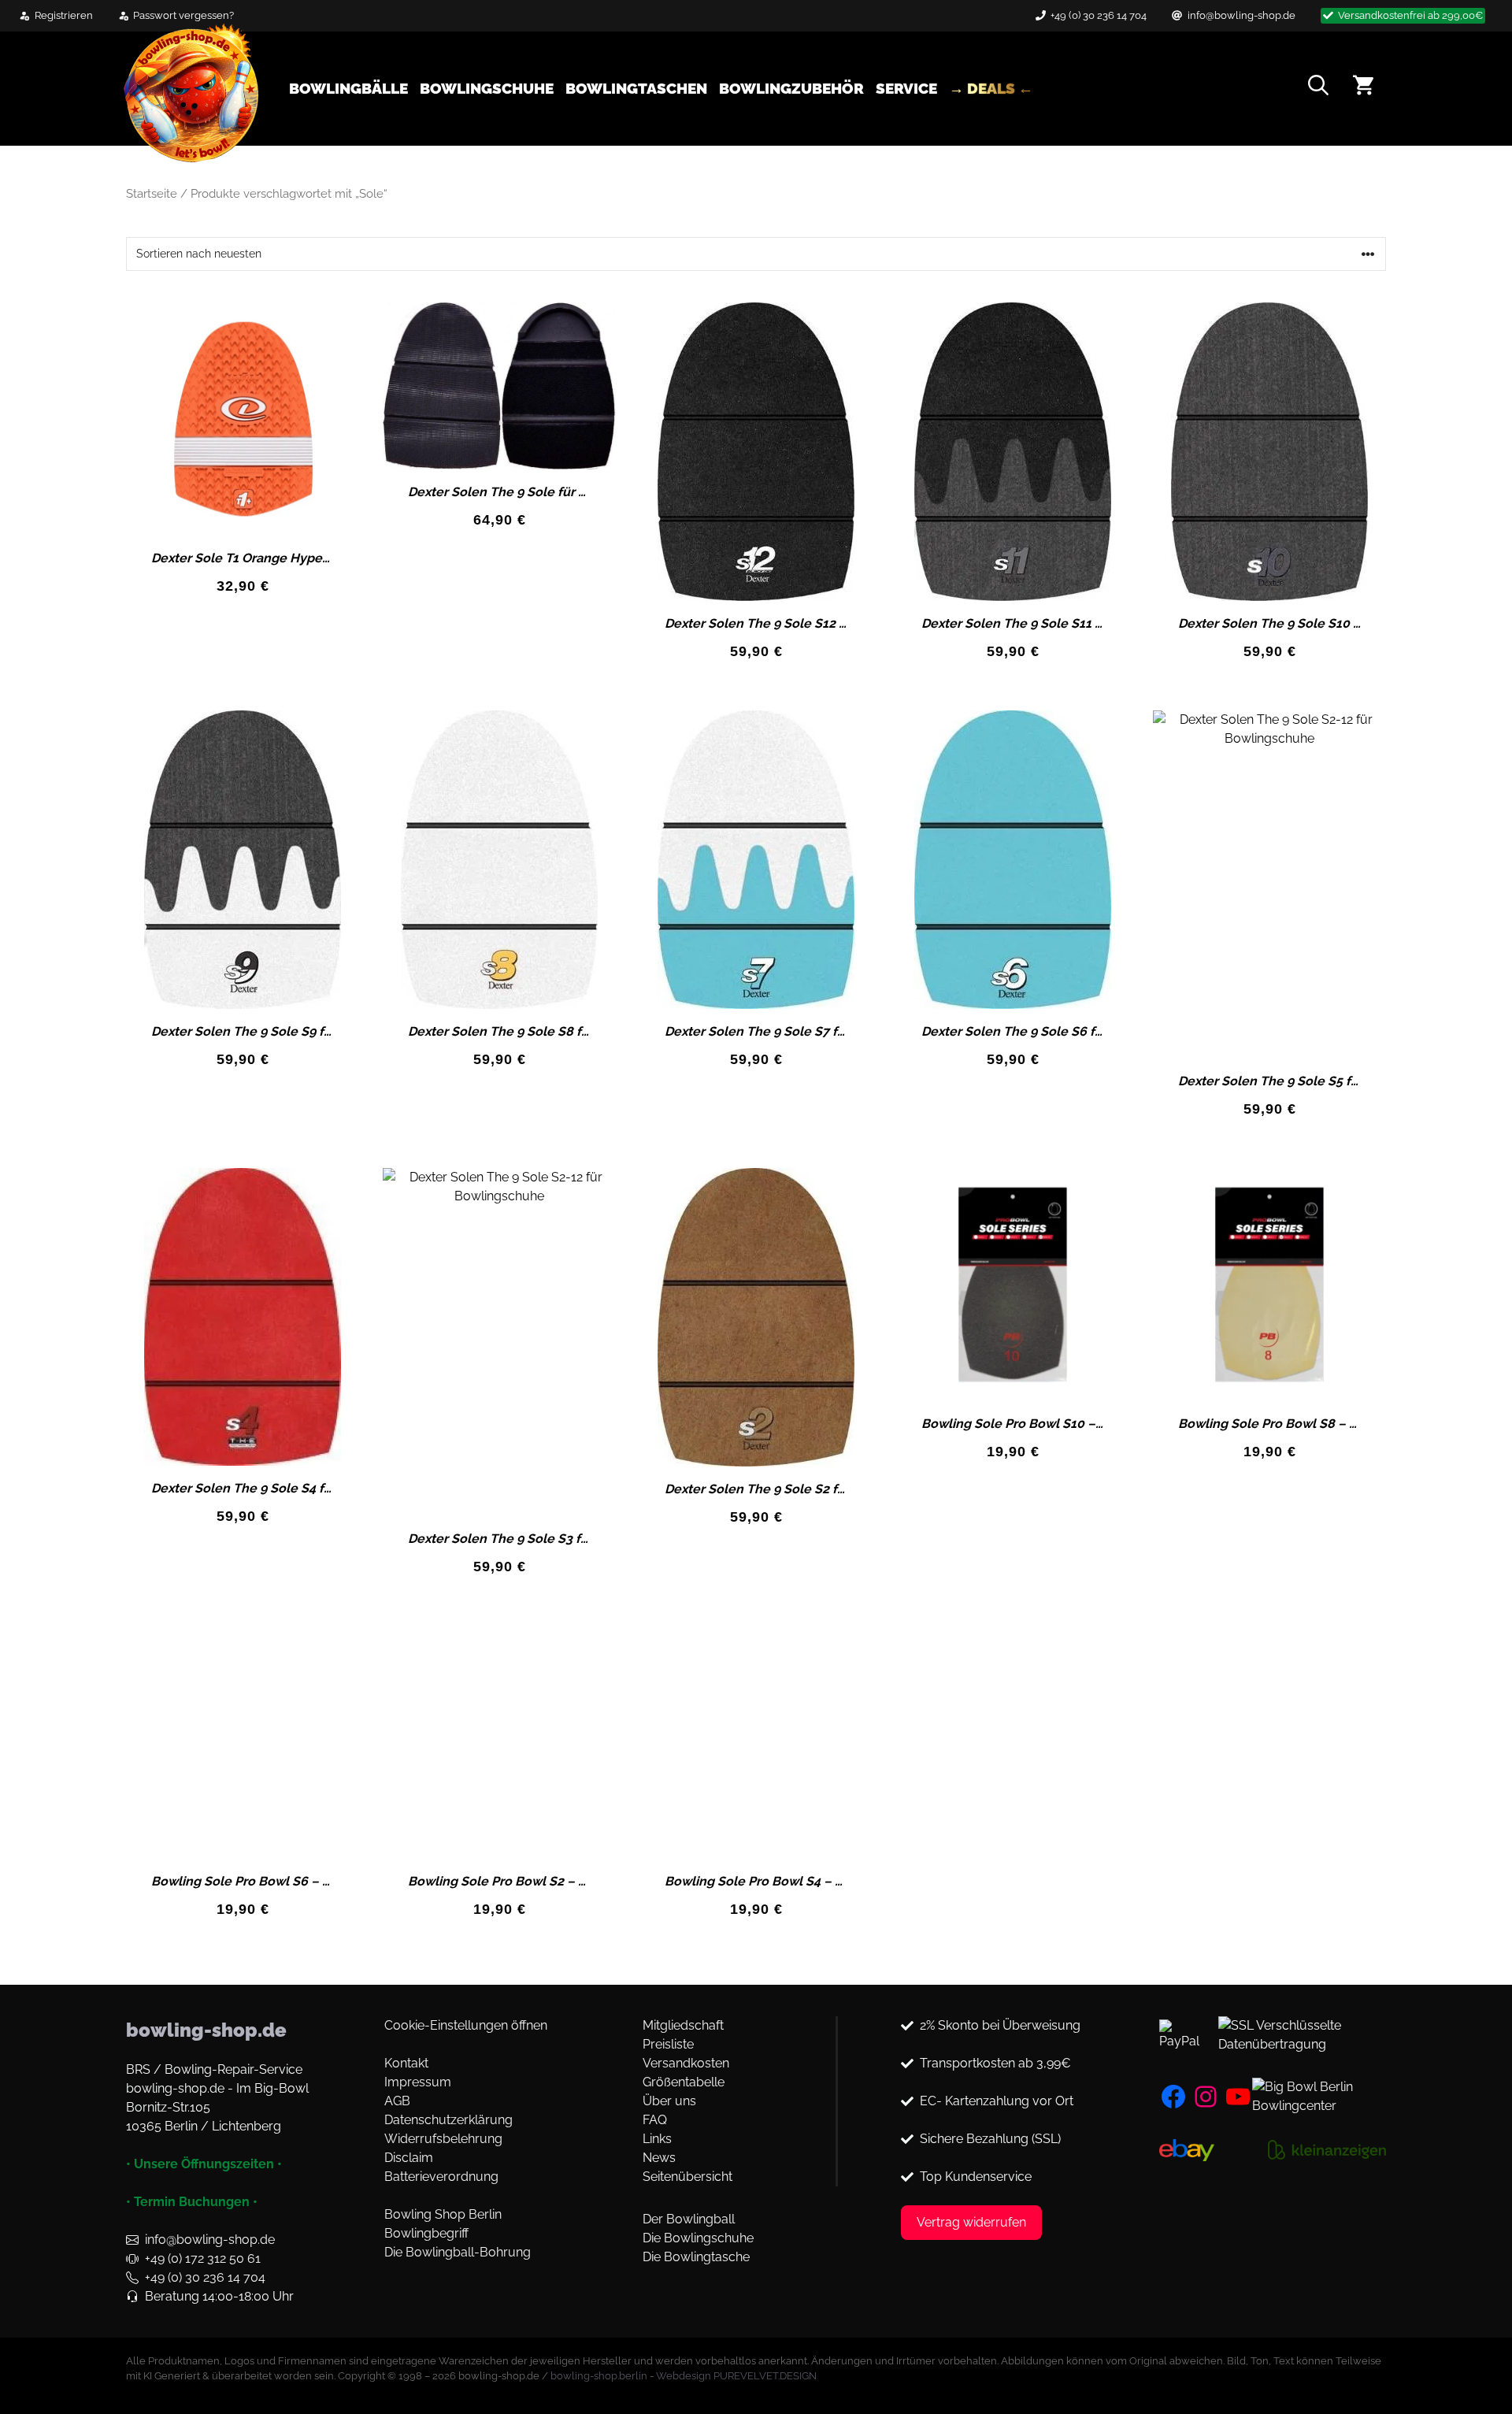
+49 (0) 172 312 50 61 (203, 2258)
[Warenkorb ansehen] (1363, 88)
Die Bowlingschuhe (698, 2238)
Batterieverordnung (441, 2177)
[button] (1318, 88)
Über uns (669, 2101)
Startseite (152, 193)
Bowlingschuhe (487, 88)
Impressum (418, 2082)
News (659, 2158)
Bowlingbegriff (426, 2233)
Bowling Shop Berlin (443, 2214)
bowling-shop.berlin (599, 2376)
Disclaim (409, 2158)
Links (657, 2139)
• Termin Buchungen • (192, 2202)
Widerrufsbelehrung (443, 2139)
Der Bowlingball (689, 2219)
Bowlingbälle (348, 88)
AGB (397, 2101)
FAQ (655, 2120)
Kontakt (406, 2063)
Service (906, 88)
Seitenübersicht (687, 2177)
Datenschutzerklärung (448, 2120)
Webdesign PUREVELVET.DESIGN (736, 2376)
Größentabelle (684, 2082)
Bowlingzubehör (791, 88)
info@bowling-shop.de (1241, 15)
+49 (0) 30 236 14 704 (1099, 15)
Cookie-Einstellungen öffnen (466, 2025)
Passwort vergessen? (183, 15)
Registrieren (64, 15)
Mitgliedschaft (683, 2025)
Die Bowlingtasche (696, 2257)
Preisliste (668, 2044)
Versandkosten (686, 2063)
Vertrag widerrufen (971, 2222)
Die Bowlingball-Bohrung (458, 2252)
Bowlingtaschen (636, 88)
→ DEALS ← (991, 88)
